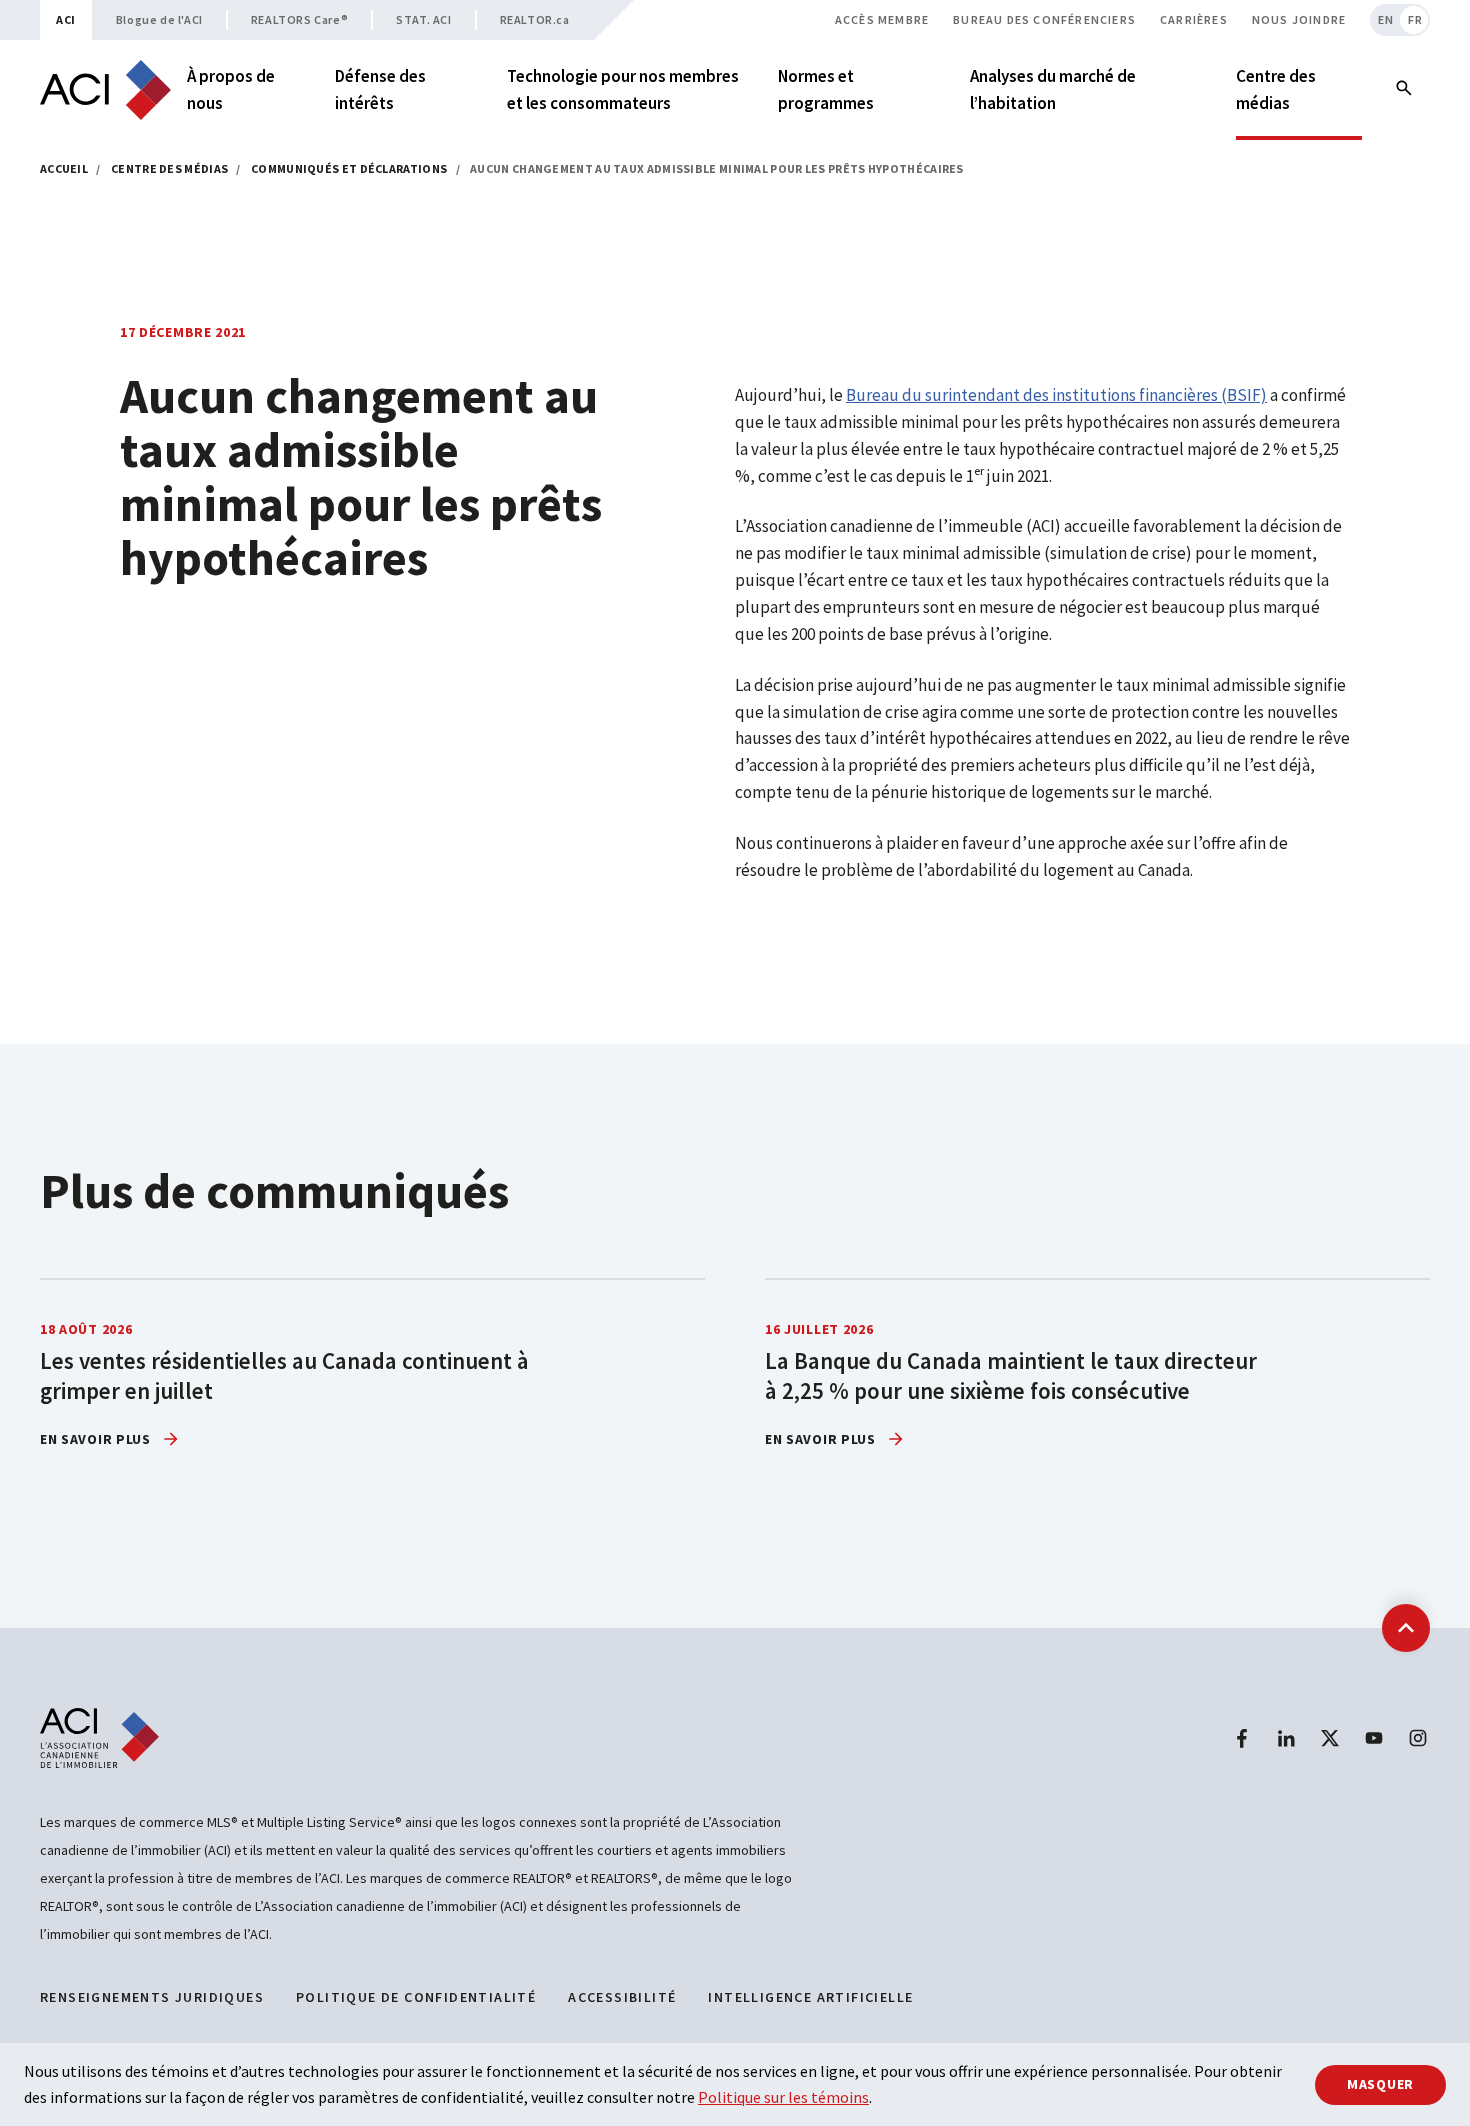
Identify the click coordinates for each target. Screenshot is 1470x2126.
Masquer (1380, 2084)
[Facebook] (1242, 1738)
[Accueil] (105, 90)
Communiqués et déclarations (349, 168)
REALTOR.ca (535, 19)
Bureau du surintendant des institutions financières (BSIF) (1056, 395)
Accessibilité (622, 1997)
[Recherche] (1404, 90)
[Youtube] (1374, 1738)
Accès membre (882, 19)
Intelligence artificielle (810, 1997)
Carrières (1194, 19)
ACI (66, 19)
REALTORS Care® (299, 19)
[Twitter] (1330, 1738)
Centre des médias (169, 168)
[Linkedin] (1286, 1738)
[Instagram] (1418, 1738)
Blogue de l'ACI (159, 19)
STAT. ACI (423, 19)
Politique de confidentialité (416, 1997)
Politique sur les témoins (783, 2097)
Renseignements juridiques (152, 1997)
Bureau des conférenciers (1044, 19)
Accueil (64, 168)
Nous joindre (1299, 19)
